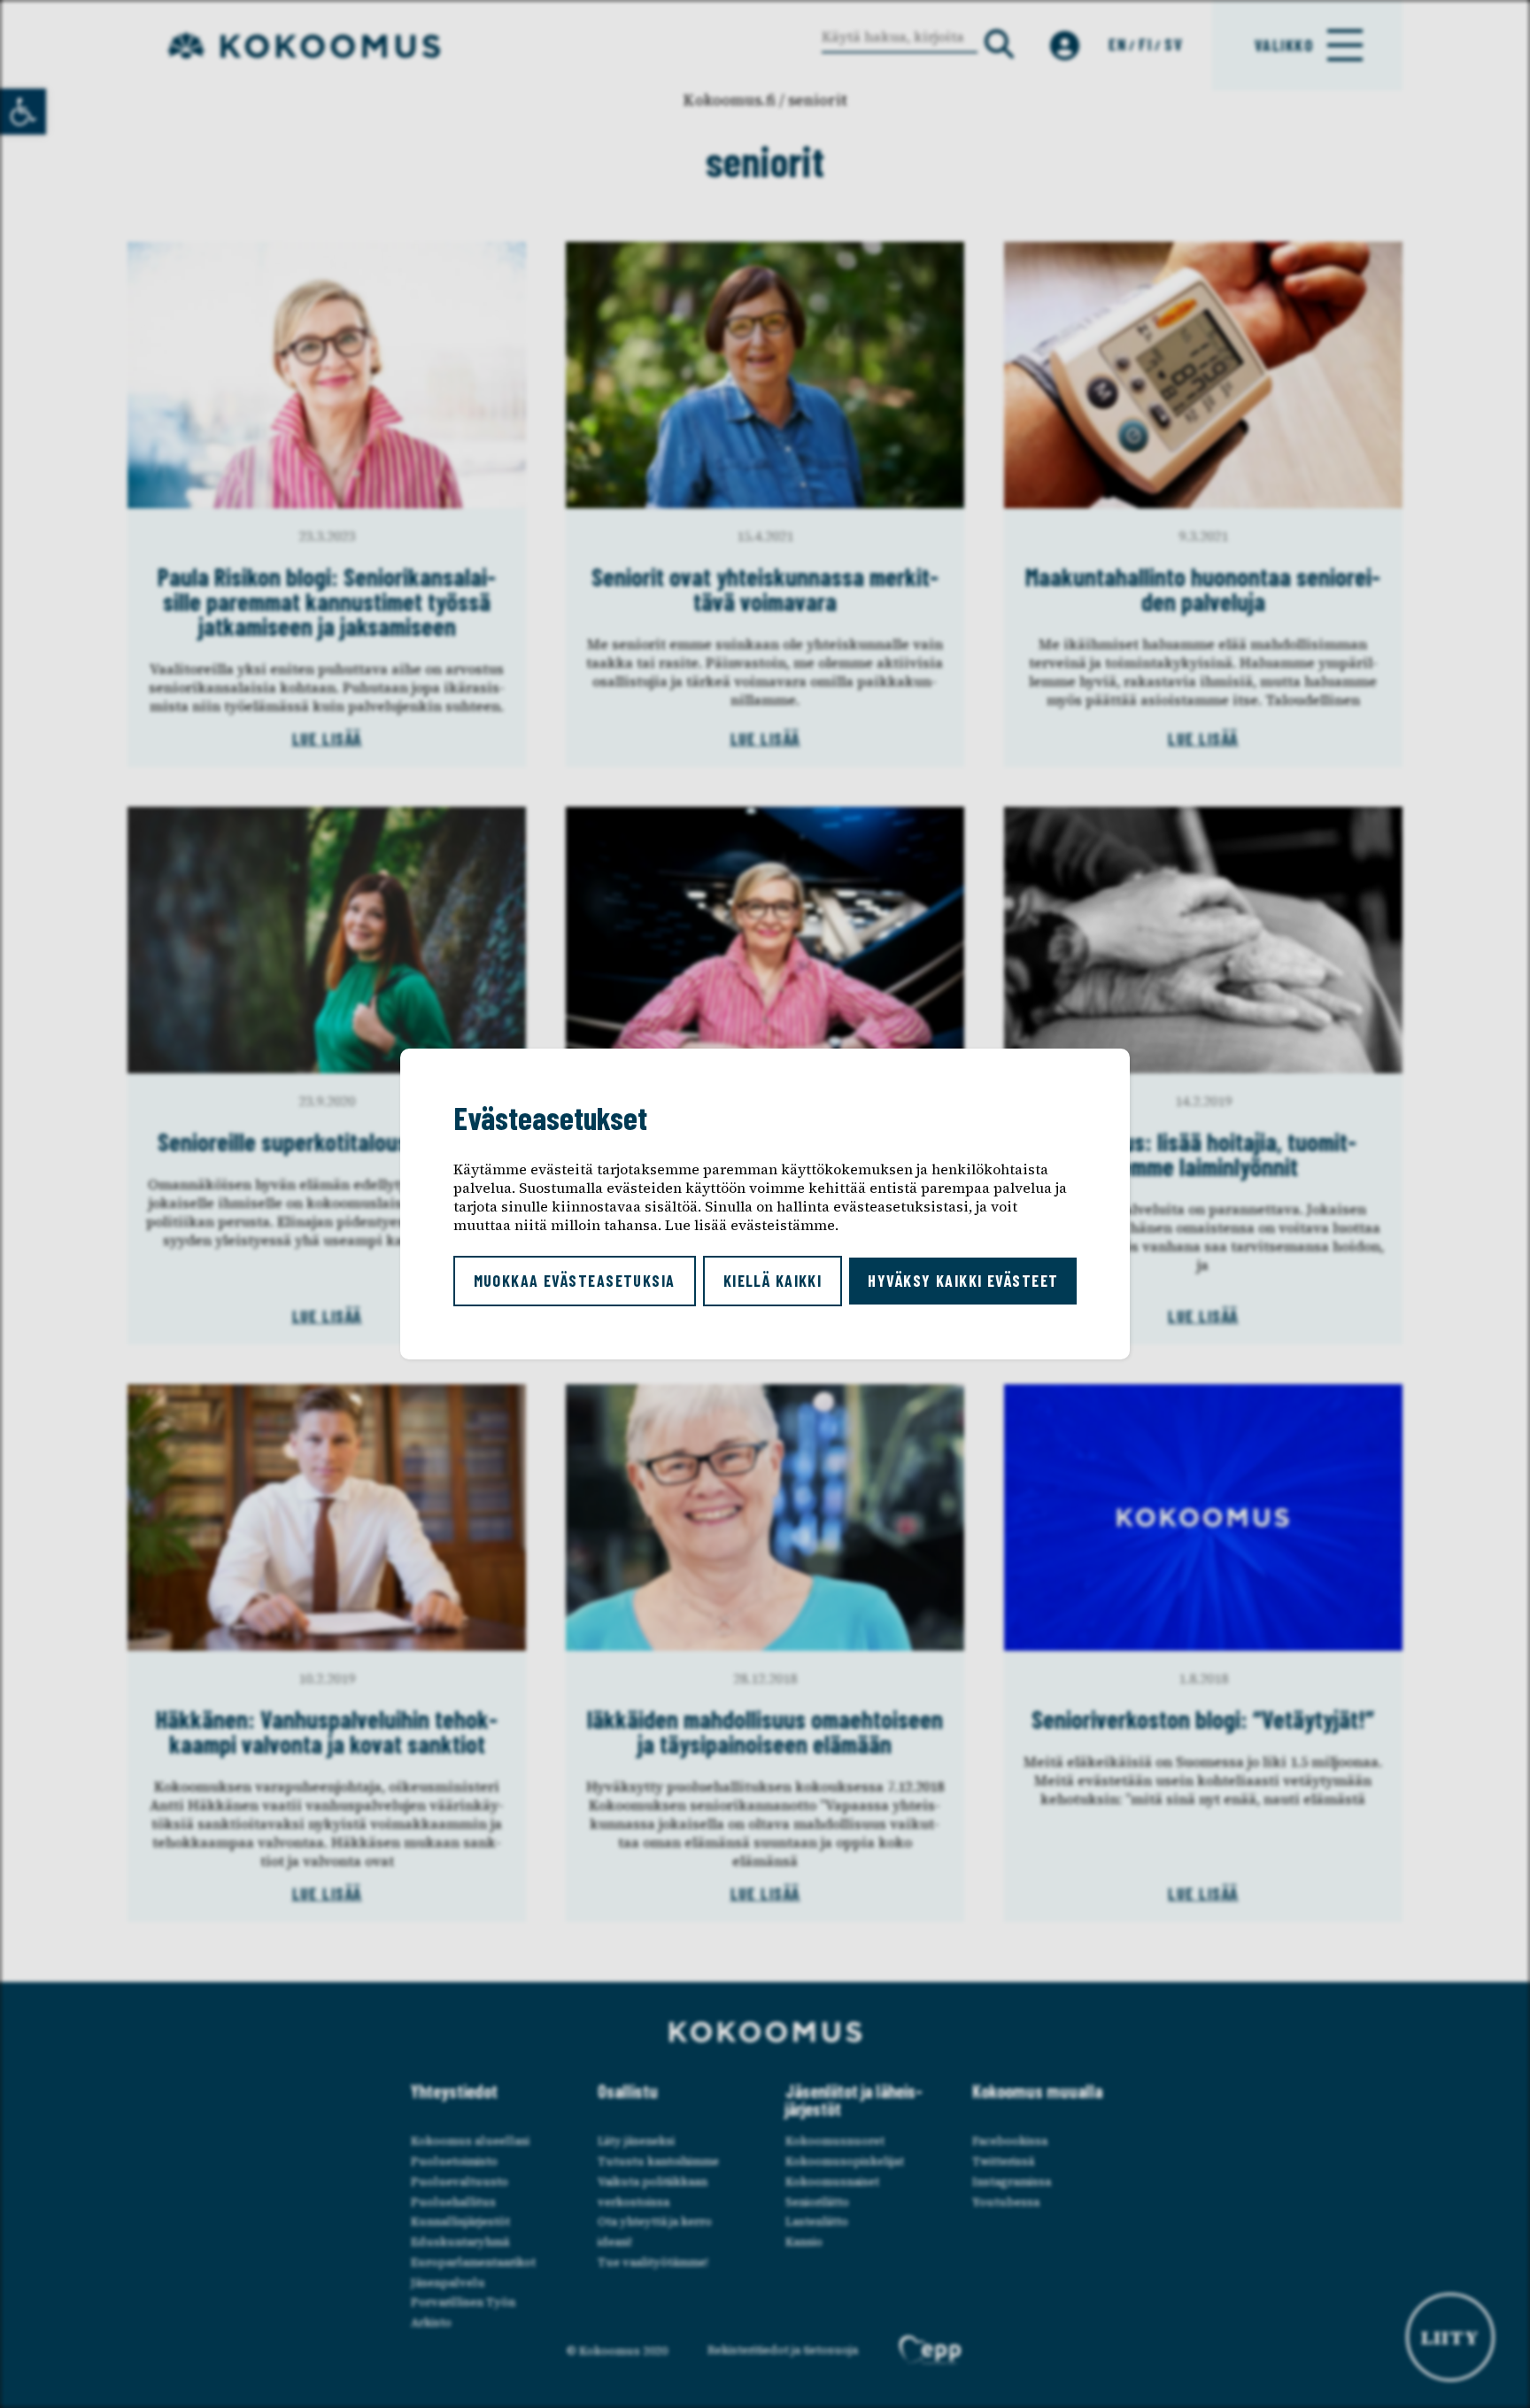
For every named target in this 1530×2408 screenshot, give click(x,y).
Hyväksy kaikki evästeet (963, 1281)
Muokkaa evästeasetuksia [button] (575, 1281)
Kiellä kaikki (773, 1281)
